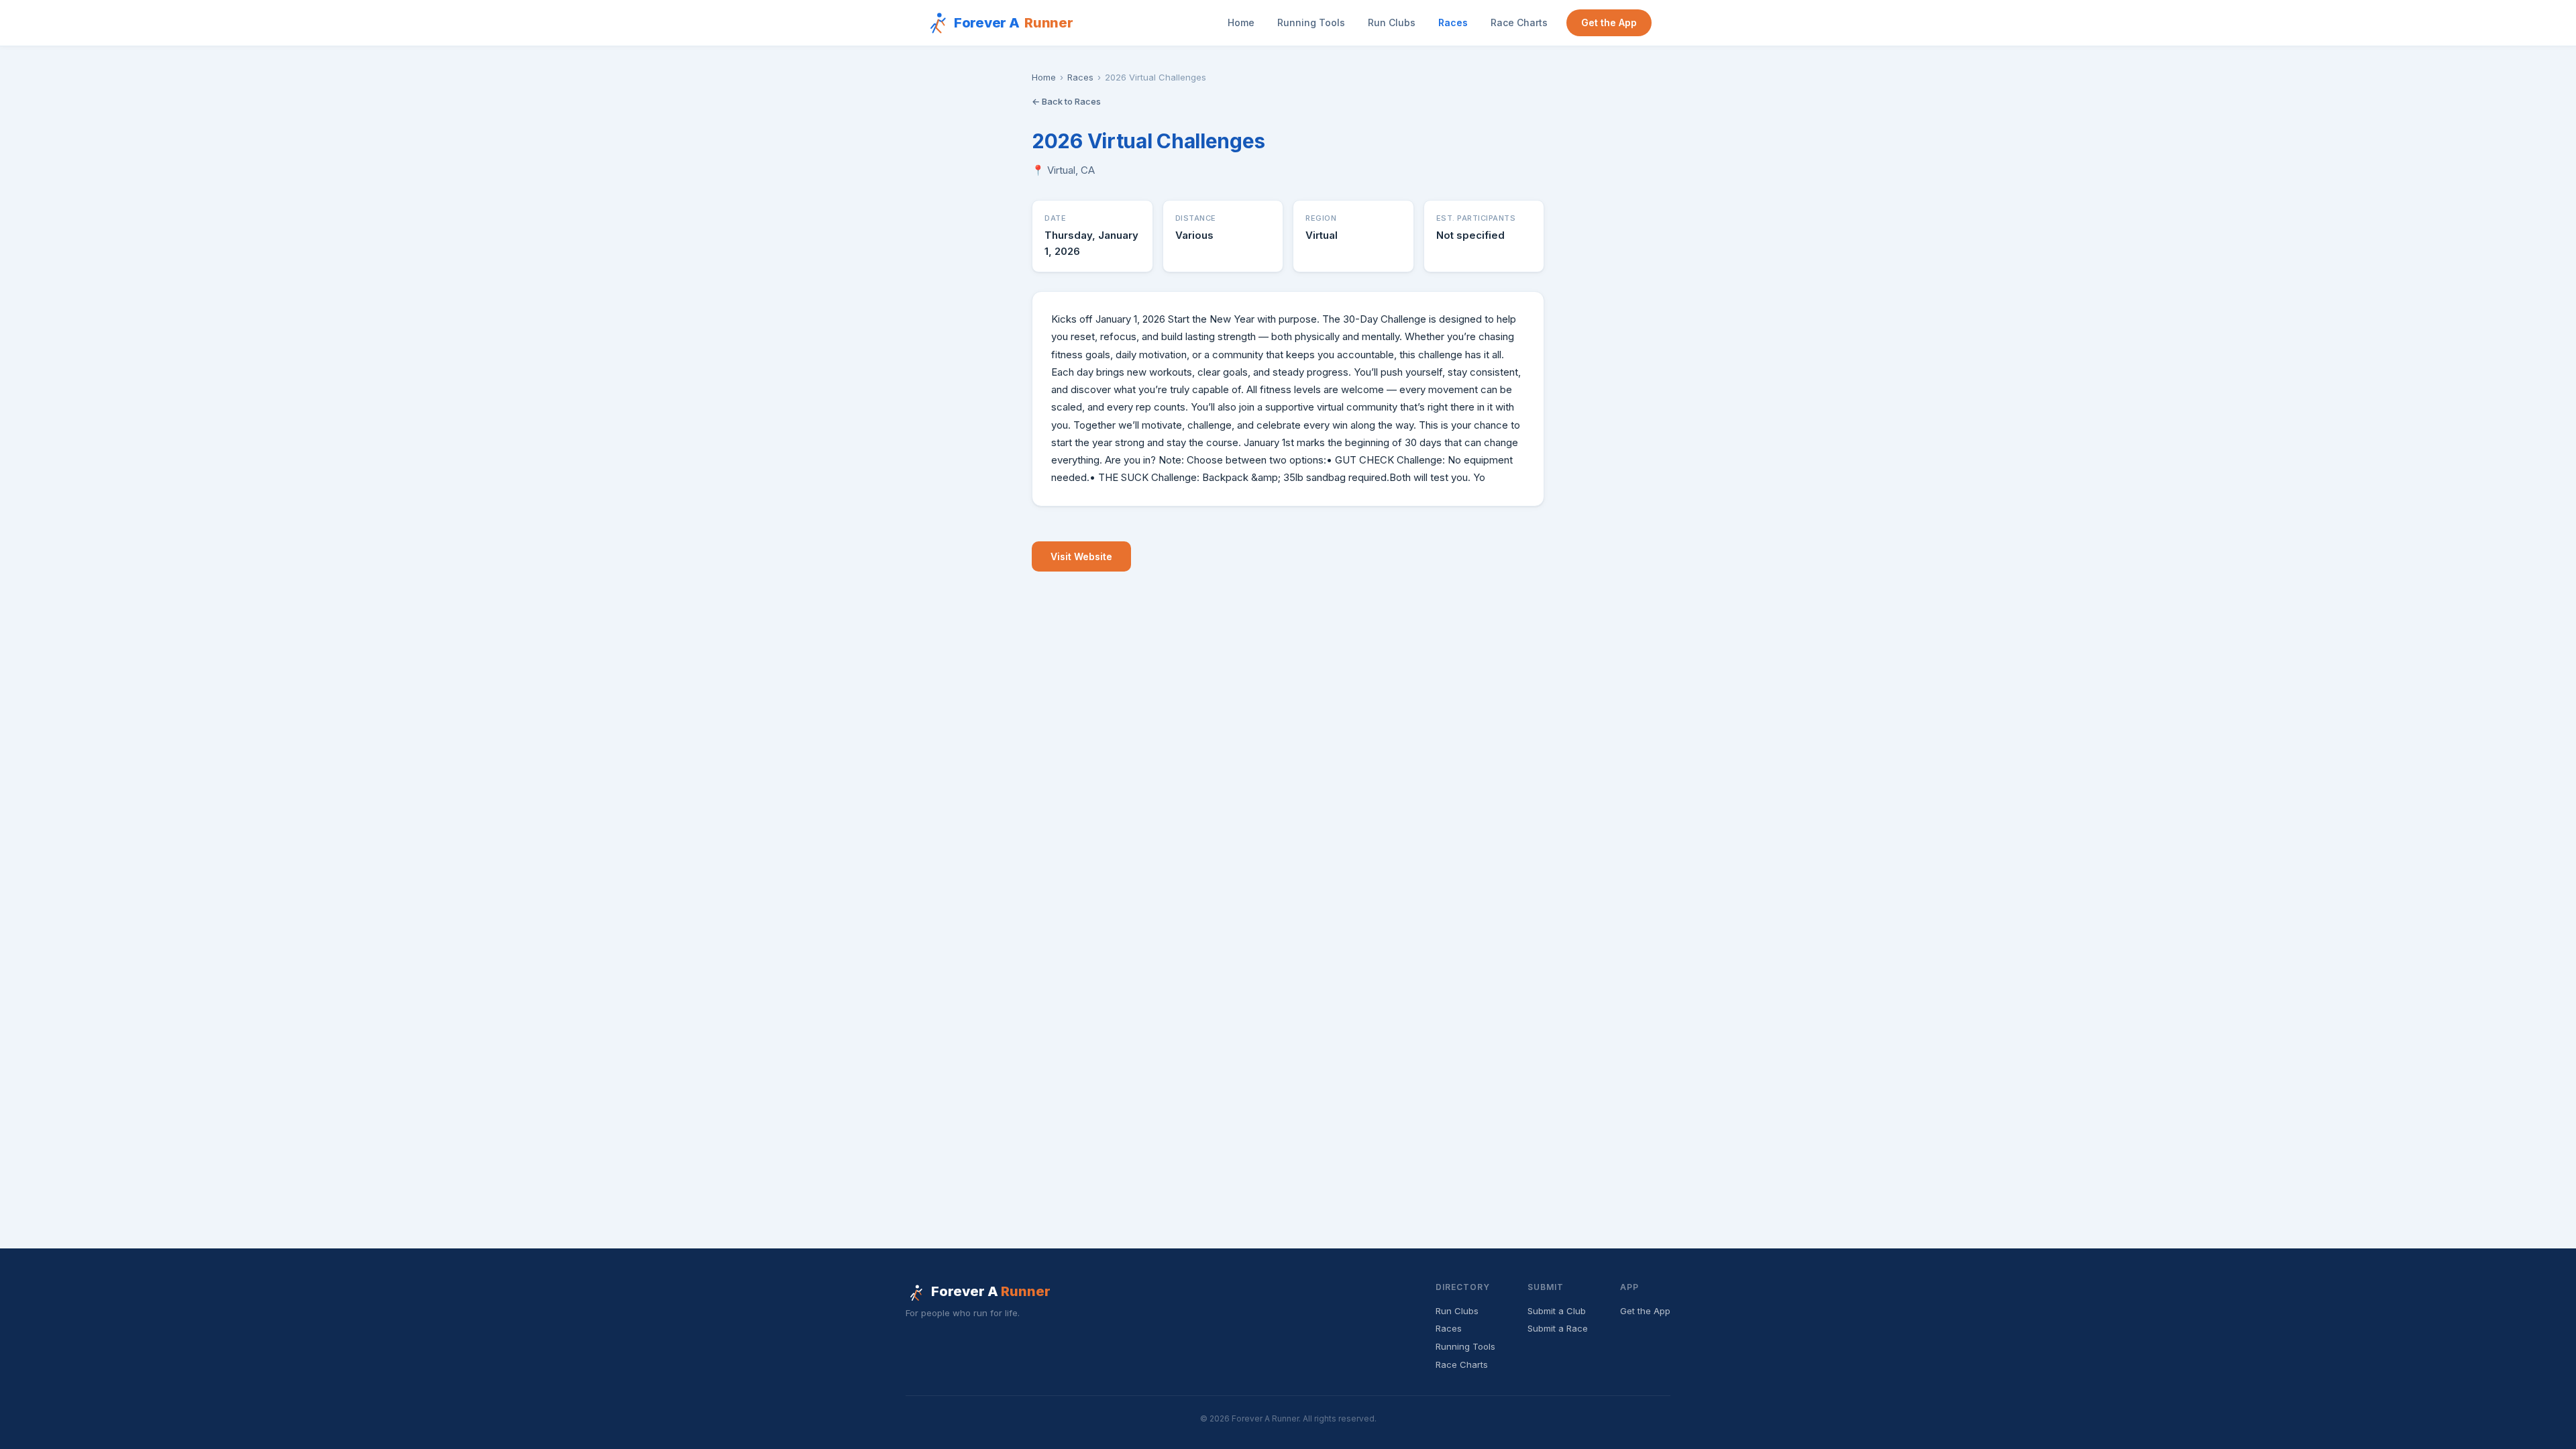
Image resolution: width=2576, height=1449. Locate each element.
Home (1241, 22)
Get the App (1609, 22)
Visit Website (1081, 556)
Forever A (1014, 23)
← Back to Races (1066, 101)
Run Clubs (1392, 22)
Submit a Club (1557, 1311)
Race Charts (1519, 22)
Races (1453, 22)
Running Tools (1311, 22)
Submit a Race (1558, 1328)
